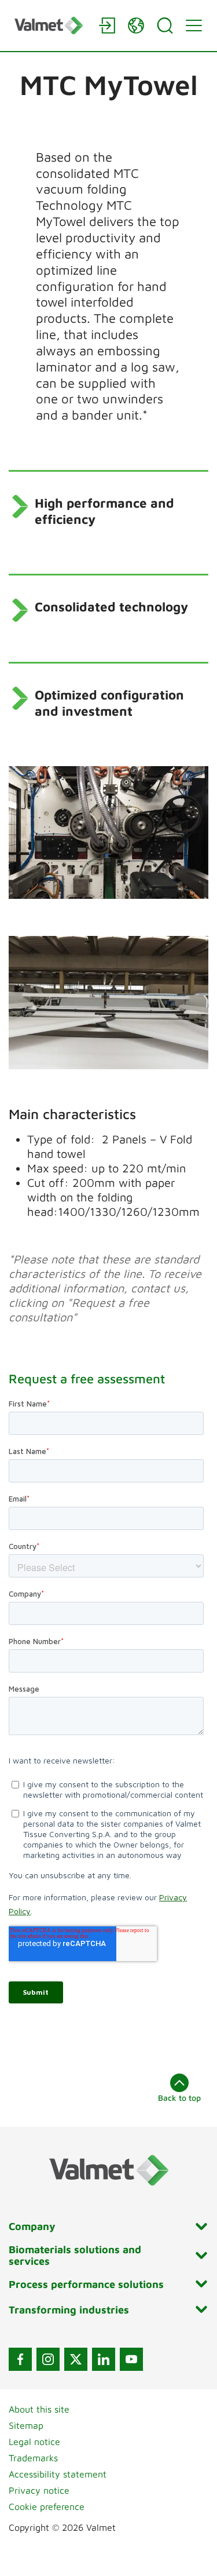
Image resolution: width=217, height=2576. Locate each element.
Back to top (179, 2098)
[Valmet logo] (51, 25)
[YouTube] (131, 2359)
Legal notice (34, 2442)
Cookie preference (47, 2506)
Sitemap (26, 2425)
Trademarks (33, 2458)
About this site (39, 2409)
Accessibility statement (58, 2474)
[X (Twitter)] (76, 2359)
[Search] (165, 25)
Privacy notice (39, 2490)
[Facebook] (20, 2359)
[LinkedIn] (104, 2359)
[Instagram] (48, 2359)
